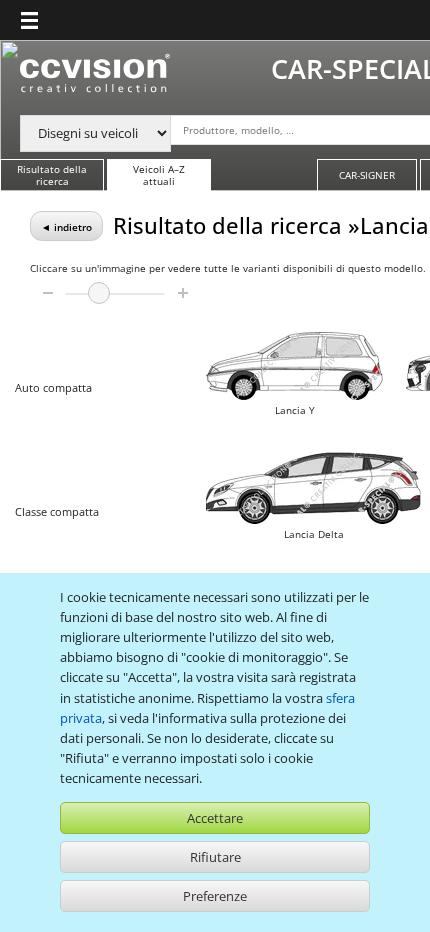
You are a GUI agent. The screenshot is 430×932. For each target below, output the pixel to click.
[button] (29, 20)
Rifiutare (215, 857)
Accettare (215, 818)
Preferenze (215, 896)
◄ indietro (66, 227)
